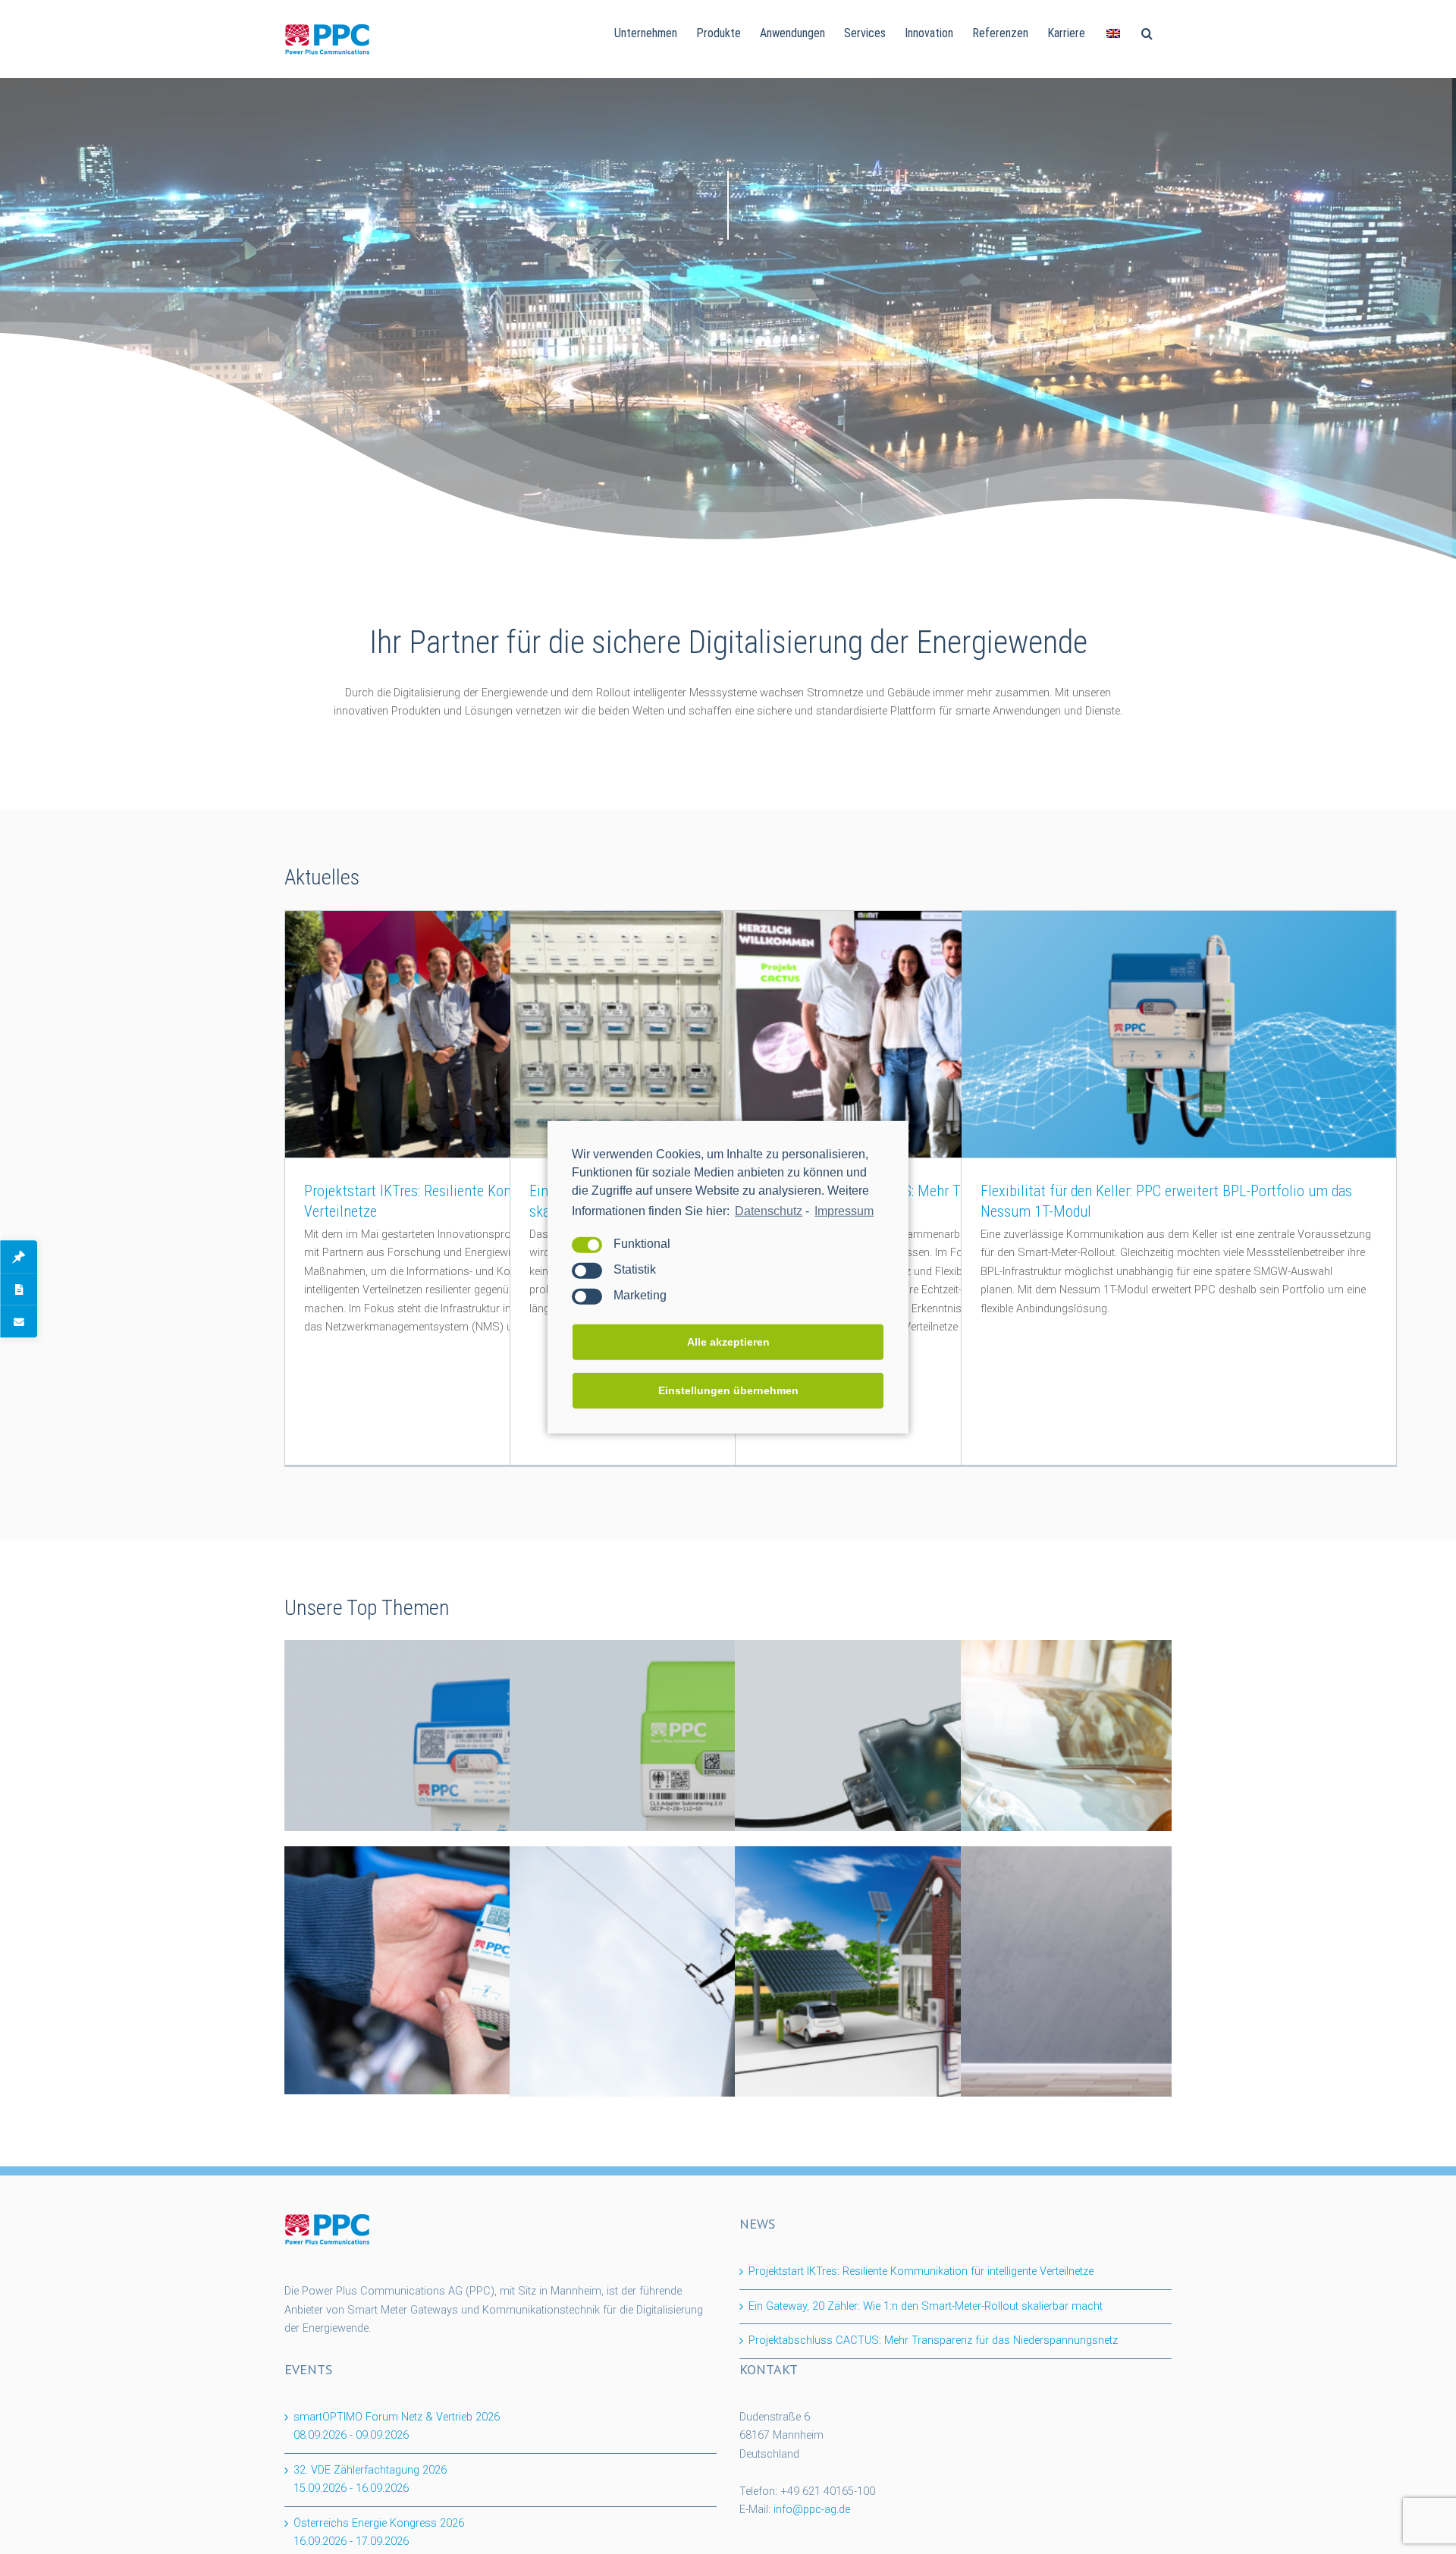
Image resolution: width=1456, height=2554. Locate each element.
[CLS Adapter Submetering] (728, 1764)
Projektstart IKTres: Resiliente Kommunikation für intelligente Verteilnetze (921, 2271)
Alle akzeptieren (728, 1342)
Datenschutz (769, 1210)
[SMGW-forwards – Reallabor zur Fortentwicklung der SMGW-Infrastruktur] (502, 1970)
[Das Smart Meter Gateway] (502, 1764)
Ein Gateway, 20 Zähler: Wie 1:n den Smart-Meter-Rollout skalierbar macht (926, 2306)
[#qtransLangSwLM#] (1113, 32)
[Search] (1147, 32)
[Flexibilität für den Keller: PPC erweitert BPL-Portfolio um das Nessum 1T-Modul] (1179, 1034)
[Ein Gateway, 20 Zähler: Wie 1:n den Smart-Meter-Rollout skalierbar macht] (728, 1034)
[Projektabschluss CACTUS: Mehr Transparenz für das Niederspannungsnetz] (953, 1034)
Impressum (844, 1210)
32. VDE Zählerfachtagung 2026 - (370, 2480)
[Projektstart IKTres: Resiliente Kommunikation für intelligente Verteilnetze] (502, 1034)
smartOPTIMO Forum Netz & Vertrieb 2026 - (397, 2427)
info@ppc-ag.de (812, 2510)
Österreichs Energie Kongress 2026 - (379, 2533)
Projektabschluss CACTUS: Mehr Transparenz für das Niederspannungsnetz (933, 2340)
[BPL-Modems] (953, 1765)
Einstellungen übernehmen (728, 1390)
